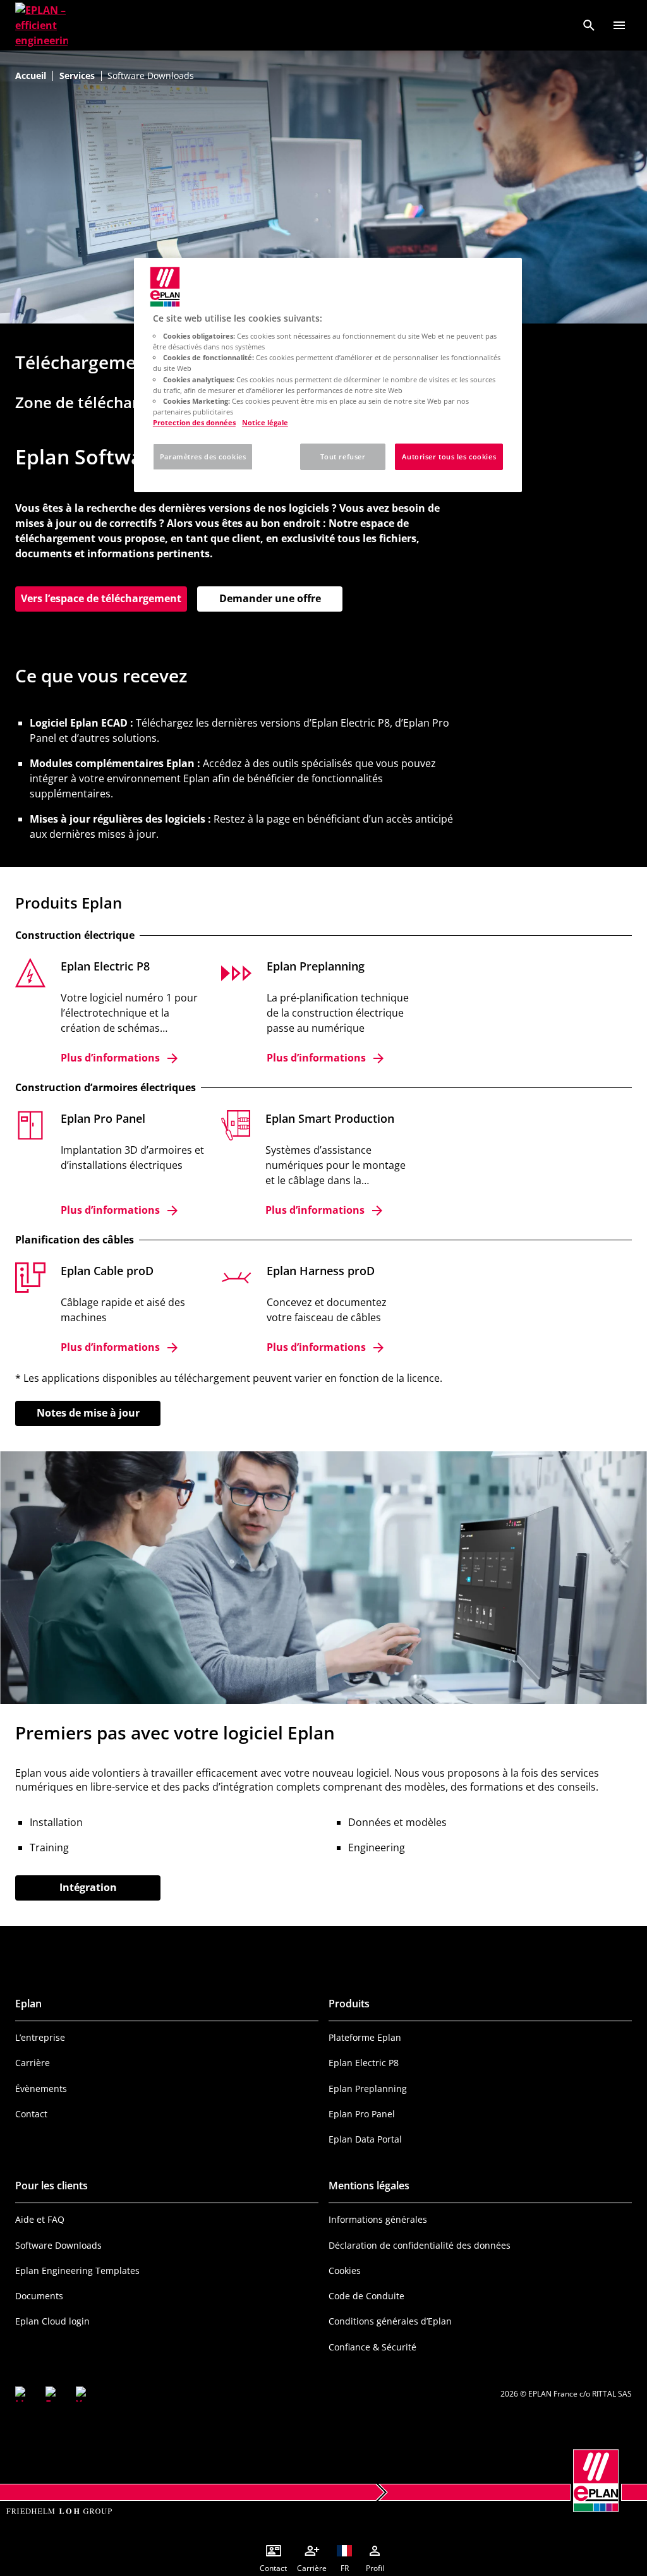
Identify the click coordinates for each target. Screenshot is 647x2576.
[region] (328, 375)
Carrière (33, 2063)
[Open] (619, 25)
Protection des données (194, 422)
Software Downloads (58, 2245)
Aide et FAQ (40, 2219)
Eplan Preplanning (368, 2089)
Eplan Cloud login (52, 2321)
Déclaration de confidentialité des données (420, 2245)
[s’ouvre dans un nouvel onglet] (23, 2394)
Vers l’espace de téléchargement (104, 598)
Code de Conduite (366, 2296)
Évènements (41, 2089)
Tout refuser (343, 457)
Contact (31, 2114)
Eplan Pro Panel (362, 2114)
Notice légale (265, 422)
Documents (39, 2296)
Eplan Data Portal (365, 2139)
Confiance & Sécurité (372, 2347)
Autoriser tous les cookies (449, 457)
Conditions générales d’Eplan (390, 2321)
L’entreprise (40, 2037)
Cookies (345, 2271)
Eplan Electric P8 (364, 2063)
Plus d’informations (110, 1058)
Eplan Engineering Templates (77, 2271)
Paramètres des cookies (203, 457)
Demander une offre (270, 598)
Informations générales (378, 2219)
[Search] (589, 25)
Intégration (88, 1887)
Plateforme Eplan (365, 2037)
